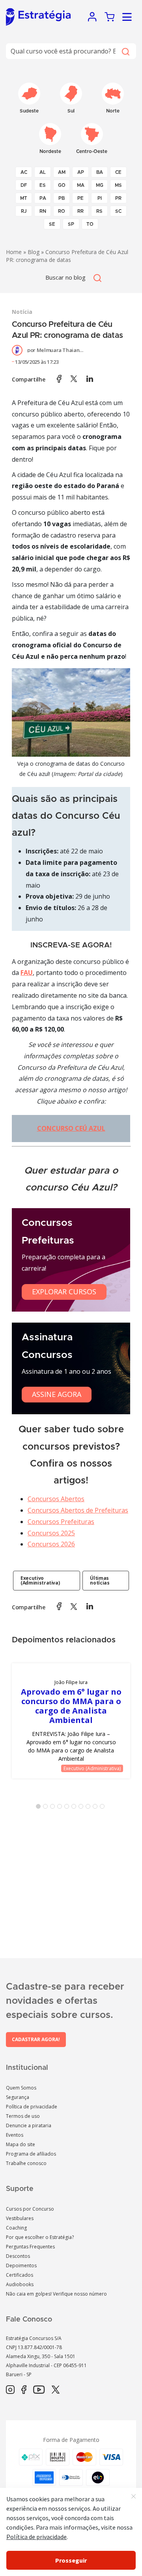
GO (62, 185)
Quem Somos (21, 2088)
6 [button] (75, 1808)
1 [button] (40, 1808)
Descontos (18, 2256)
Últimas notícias (100, 1580)
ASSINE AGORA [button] (57, 1394)
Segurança (18, 2097)
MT (24, 198)
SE (52, 224)
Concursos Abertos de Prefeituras (78, 1510)
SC (118, 211)
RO (62, 211)
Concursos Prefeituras (61, 1522)
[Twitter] (56, 2390)
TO (90, 224)
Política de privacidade (32, 2107)
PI (100, 198)
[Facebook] (24, 2390)
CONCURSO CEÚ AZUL (71, 1128)
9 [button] (97, 1808)
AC (24, 172)
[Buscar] (125, 51)
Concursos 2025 (51, 1533)
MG (100, 185)
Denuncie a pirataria (29, 2125)
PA (43, 198)
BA (100, 172)
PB (62, 198)
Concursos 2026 (51, 1544)
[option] (71, 1721)
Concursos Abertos (56, 1499)
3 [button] (54, 1808)
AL (43, 172)
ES (43, 185)
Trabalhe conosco (26, 2163)
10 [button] (104, 1808)
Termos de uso (23, 2116)
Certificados (20, 2275)
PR (118, 198)
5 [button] (68, 1808)
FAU (27, 973)
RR (80, 211)
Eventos (15, 2135)
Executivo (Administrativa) (40, 1580)
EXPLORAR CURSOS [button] (64, 1292)
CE (118, 172)
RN (43, 211)
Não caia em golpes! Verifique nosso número (56, 2294)
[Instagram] (10, 2390)
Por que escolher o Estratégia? (40, 2237)
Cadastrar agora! (36, 2039)
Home (14, 252)
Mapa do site (21, 2144)
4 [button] (61, 1808)
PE (80, 198)
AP (81, 172)
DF (24, 185)
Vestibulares (20, 2218)
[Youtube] (39, 2390)
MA (81, 185)
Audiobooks (20, 2284)
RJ (24, 211)
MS (118, 185)
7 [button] (82, 1808)
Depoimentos (21, 2266)
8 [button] (90, 1808)
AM (62, 172)
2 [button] (47, 1808)
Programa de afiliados (31, 2154)
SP (71, 224)
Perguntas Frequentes (30, 2247)
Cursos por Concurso (30, 2209)
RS (99, 211)
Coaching (16, 2228)
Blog (34, 252)
